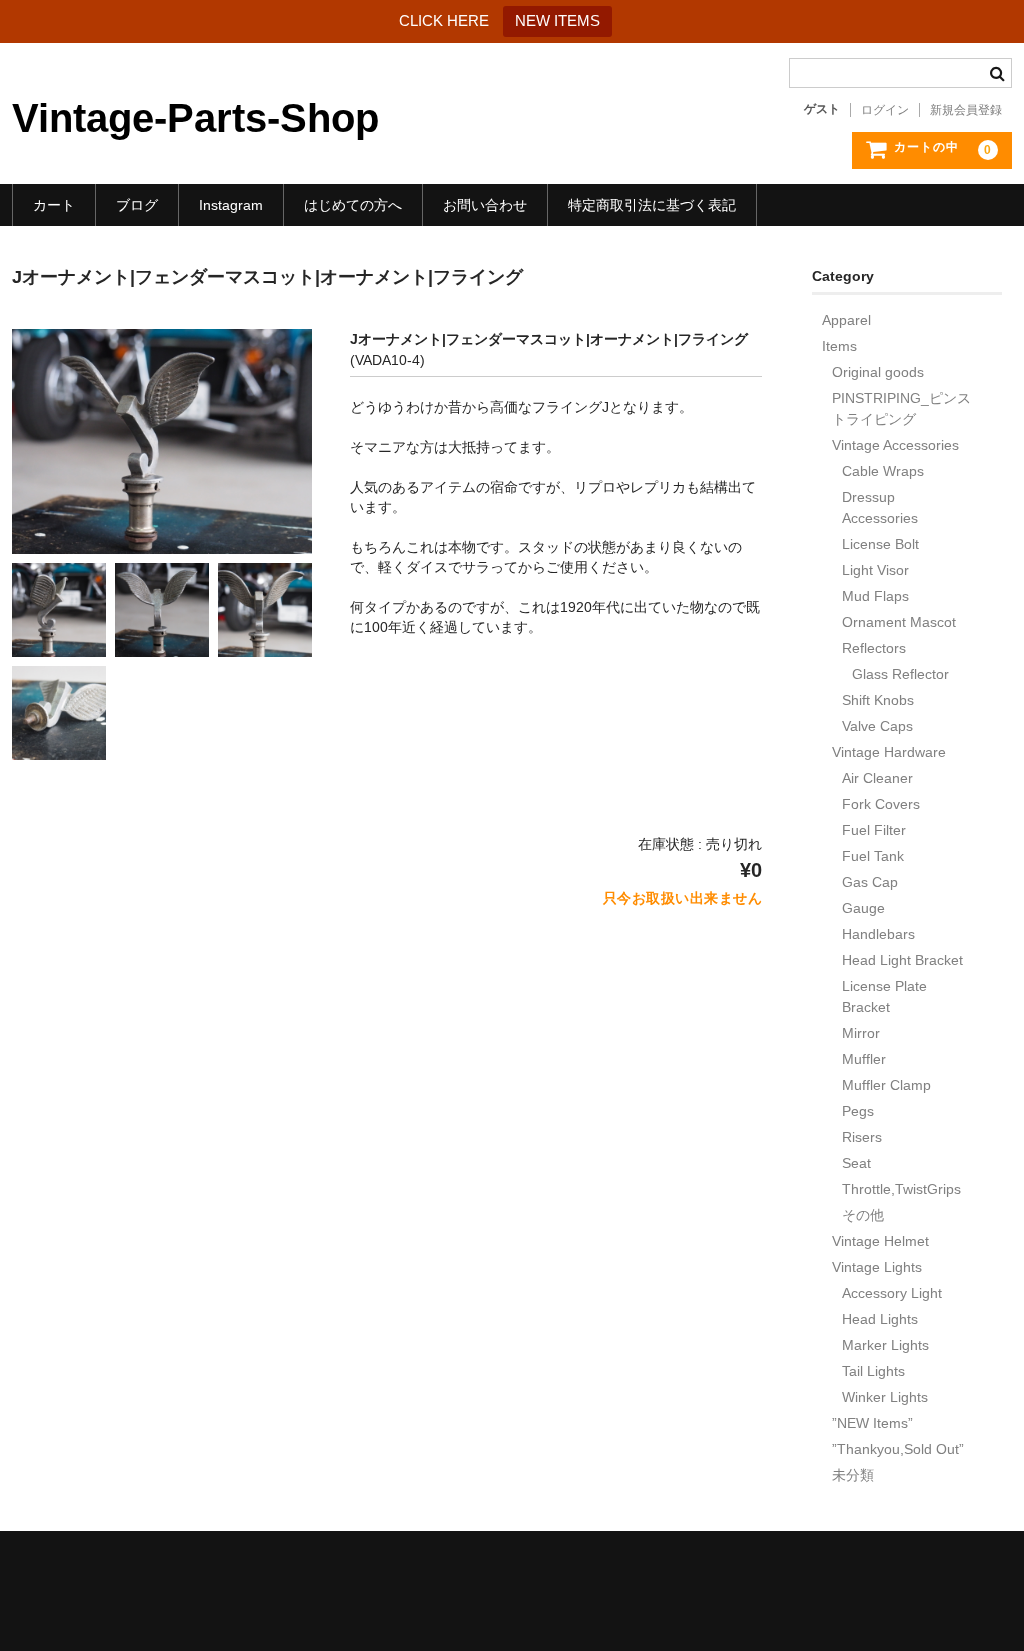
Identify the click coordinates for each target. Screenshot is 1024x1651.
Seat (856, 1163)
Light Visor (875, 570)
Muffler (864, 1059)
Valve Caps (877, 726)
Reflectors (874, 648)
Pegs (858, 1111)
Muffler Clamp (886, 1085)
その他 (863, 1215)
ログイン (885, 110)
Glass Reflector (900, 674)
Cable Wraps (883, 471)
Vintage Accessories (895, 445)
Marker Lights (885, 1345)
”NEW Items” (872, 1423)
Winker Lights (885, 1397)
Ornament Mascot (899, 622)
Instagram (231, 205)
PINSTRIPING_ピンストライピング (901, 408)
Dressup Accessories (880, 507)
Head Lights (880, 1319)
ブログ (137, 205)
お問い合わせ (485, 205)
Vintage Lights (877, 1267)
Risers (862, 1137)
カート (54, 205)
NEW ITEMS (557, 20)
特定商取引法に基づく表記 (652, 205)
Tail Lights (873, 1371)
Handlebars (878, 934)
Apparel (846, 320)
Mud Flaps (875, 596)
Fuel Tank (873, 856)
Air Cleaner (877, 778)
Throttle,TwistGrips (901, 1189)
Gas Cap (870, 882)
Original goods (878, 372)
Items (839, 346)
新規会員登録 (966, 110)
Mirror (861, 1033)
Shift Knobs (878, 700)
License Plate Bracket (884, 996)
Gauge (863, 908)
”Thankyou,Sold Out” (898, 1449)
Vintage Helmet (880, 1241)
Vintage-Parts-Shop (195, 118)
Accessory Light (892, 1293)
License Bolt (880, 544)
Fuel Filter (874, 830)
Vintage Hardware (889, 752)
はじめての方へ (353, 205)
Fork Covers (881, 804)
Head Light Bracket (902, 960)
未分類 (853, 1475)
